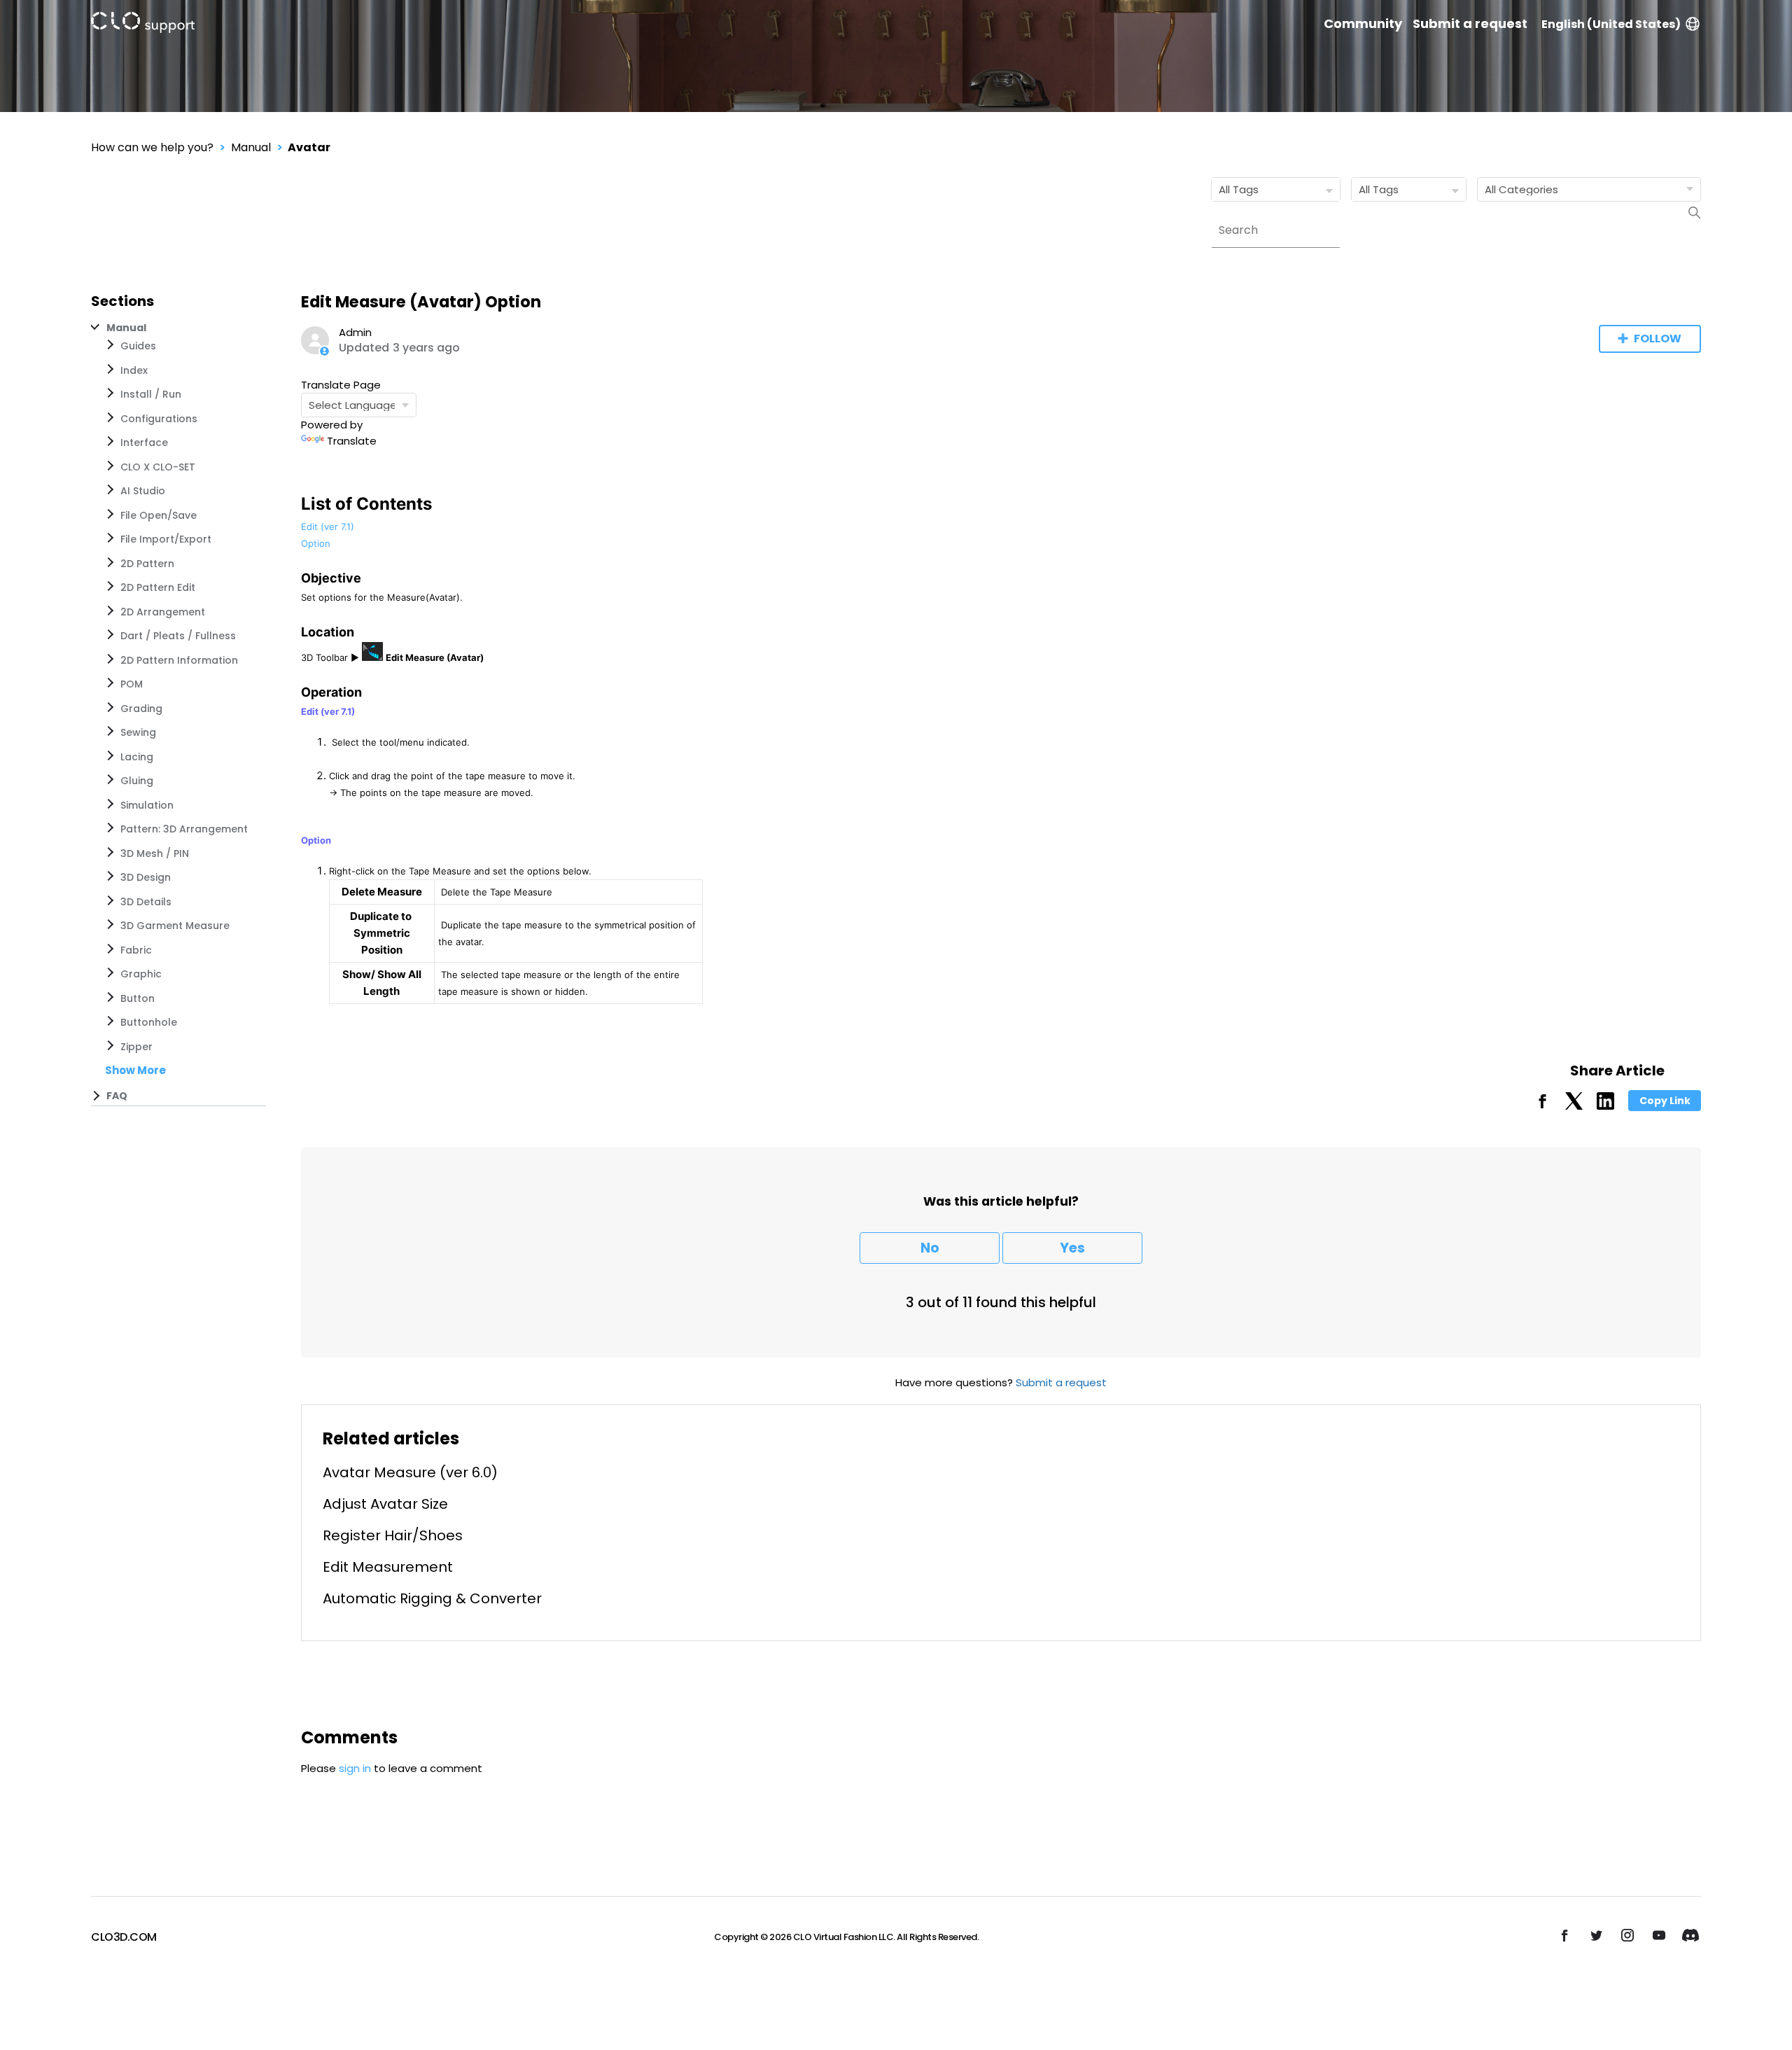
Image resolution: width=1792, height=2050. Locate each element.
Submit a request (1470, 24)
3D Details (146, 902)
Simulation (147, 805)
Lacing (137, 757)
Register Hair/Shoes (393, 1535)
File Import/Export (166, 539)
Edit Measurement (388, 1567)
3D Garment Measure (175, 926)
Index (134, 370)
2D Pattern (147, 564)
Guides (138, 346)
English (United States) (1611, 24)
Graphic (141, 974)
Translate (352, 441)
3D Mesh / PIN (155, 853)
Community (1363, 24)
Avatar (309, 147)
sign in (355, 1768)
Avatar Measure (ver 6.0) (410, 1472)
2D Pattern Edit (158, 587)
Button (138, 998)
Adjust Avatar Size (385, 1504)
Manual (251, 147)
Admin (355, 332)
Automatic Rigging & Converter (432, 1598)
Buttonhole (149, 1022)
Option (316, 543)
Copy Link (1665, 1101)
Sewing (138, 732)
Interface (144, 442)
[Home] (143, 25)
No (930, 1248)
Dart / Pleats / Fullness (178, 636)
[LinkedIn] (1605, 1106)
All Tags (1239, 189)
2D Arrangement (163, 612)
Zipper (136, 1047)
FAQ (117, 1096)
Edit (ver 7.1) (328, 527)
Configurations (159, 419)
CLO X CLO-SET (158, 467)
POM (132, 684)
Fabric (136, 950)
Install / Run (151, 394)
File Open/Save (159, 515)
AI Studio (143, 491)
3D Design (146, 877)
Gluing (137, 781)
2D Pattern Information (179, 660)
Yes (1072, 1248)
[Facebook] (1542, 1106)
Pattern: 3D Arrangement (184, 829)
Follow (1658, 339)
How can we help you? (152, 147)
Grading (141, 709)
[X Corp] (1574, 1106)
